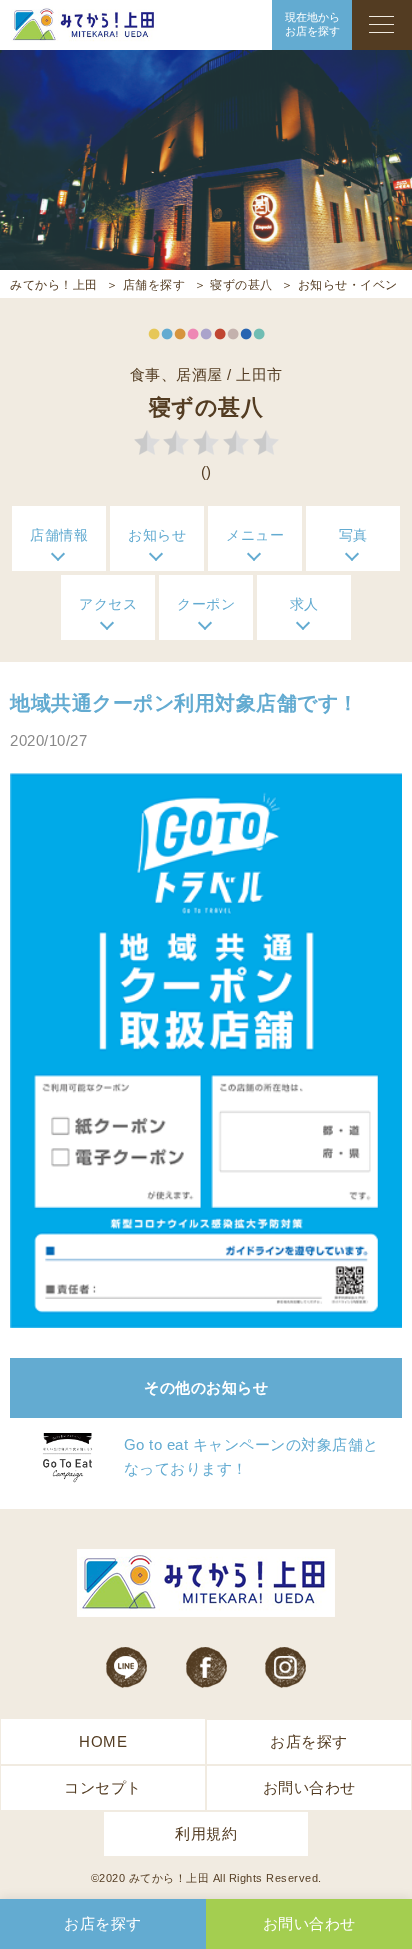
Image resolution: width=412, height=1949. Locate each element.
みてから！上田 (54, 285)
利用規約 (206, 1833)
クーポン (206, 604)
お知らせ (157, 535)
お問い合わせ (309, 1787)
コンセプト (103, 1787)
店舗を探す (154, 285)
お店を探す (309, 1741)
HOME (103, 1741)
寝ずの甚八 (241, 285)
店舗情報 (59, 535)
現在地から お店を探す (312, 24)
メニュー (255, 535)
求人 (304, 604)
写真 (353, 535)
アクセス (108, 604)
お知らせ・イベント (354, 285)
